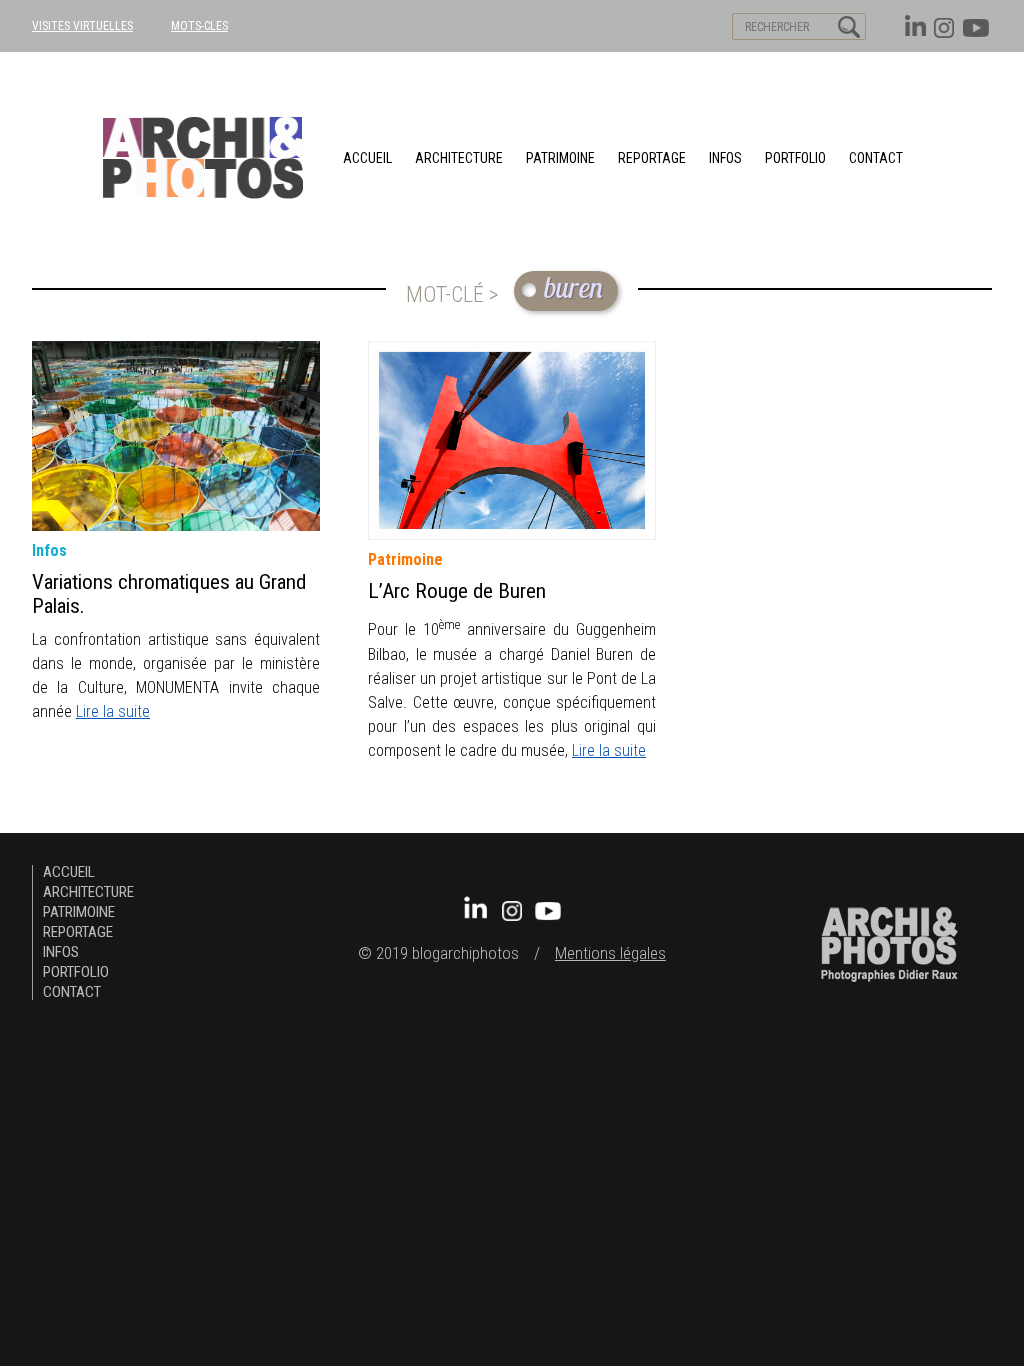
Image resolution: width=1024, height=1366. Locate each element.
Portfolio (795, 158)
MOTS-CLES (199, 26)
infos (49, 550)
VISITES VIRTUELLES (82, 26)
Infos (725, 158)
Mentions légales (610, 953)
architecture (459, 158)
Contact (876, 158)
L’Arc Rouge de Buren (457, 591)
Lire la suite (113, 711)
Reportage (652, 158)
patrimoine (560, 158)
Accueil (367, 158)
